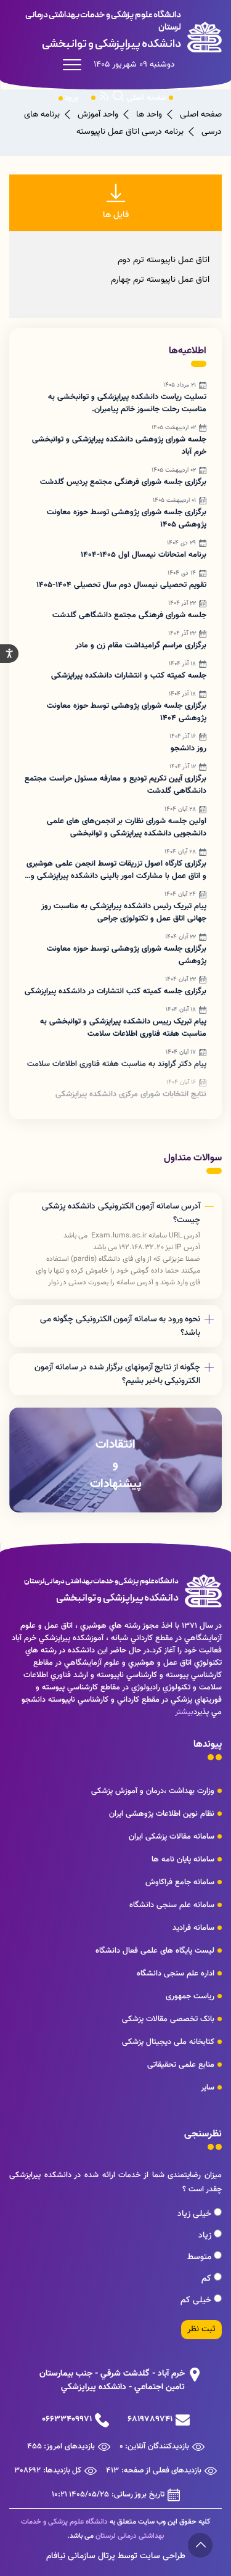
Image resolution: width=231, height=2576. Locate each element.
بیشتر (184, 1712)
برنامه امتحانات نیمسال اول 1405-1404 (144, 555)
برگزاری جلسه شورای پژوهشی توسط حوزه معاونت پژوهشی (127, 955)
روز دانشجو (188, 749)
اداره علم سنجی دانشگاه (176, 1974)
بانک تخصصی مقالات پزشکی (168, 2019)
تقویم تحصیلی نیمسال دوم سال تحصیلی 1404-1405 (121, 585)
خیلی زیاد (196, 2214)
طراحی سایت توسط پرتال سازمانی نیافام (116, 2556)
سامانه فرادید (193, 1928)
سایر (208, 2088)
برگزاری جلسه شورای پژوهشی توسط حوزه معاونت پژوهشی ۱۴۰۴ (127, 712)
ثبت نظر (201, 2329)
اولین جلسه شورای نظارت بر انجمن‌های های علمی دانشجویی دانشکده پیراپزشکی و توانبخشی (127, 827)
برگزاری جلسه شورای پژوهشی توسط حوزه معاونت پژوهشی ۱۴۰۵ (127, 519)
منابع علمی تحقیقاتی (181, 2065)
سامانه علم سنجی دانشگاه (172, 1905)
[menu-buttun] (75, 65)
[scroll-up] (200, 2545)
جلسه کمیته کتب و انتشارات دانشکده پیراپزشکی (129, 676)
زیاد (206, 2236)
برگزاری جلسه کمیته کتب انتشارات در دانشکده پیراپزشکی (115, 991)
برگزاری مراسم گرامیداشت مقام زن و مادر (141, 646)
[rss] (104, 98)
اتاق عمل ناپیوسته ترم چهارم (160, 280)
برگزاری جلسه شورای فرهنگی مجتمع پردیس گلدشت (123, 482)
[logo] (115, 31)
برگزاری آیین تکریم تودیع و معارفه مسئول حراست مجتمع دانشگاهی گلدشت (115, 785)
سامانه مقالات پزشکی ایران (172, 1837)
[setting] (9, 654)
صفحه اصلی (147, 98)
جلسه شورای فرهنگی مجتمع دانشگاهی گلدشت (129, 615)
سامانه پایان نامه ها (183, 1860)
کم (208, 2279)
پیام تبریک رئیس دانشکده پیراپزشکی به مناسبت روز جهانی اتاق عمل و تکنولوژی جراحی (124, 913)
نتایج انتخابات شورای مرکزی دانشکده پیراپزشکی (131, 1094)
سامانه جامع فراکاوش (180, 1882)
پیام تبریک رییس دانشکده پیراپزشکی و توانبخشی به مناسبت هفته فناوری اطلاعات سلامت (123, 1028)
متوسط (201, 2257)
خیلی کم (197, 2300)
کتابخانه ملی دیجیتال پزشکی (168, 2042)
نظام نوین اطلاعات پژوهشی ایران (162, 1814)
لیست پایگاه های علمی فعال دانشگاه (155, 1951)
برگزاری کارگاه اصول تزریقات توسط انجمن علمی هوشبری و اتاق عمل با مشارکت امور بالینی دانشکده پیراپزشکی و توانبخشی (116, 870)
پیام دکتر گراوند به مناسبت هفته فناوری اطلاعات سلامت (117, 1064)
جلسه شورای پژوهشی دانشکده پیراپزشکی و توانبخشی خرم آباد (119, 446)
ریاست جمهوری (190, 1996)
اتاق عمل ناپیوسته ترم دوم (164, 260)
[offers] (115, 1460)
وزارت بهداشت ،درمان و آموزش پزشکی (153, 1791)
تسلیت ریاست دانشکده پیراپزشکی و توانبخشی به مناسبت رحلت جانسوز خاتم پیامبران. (127, 403)
